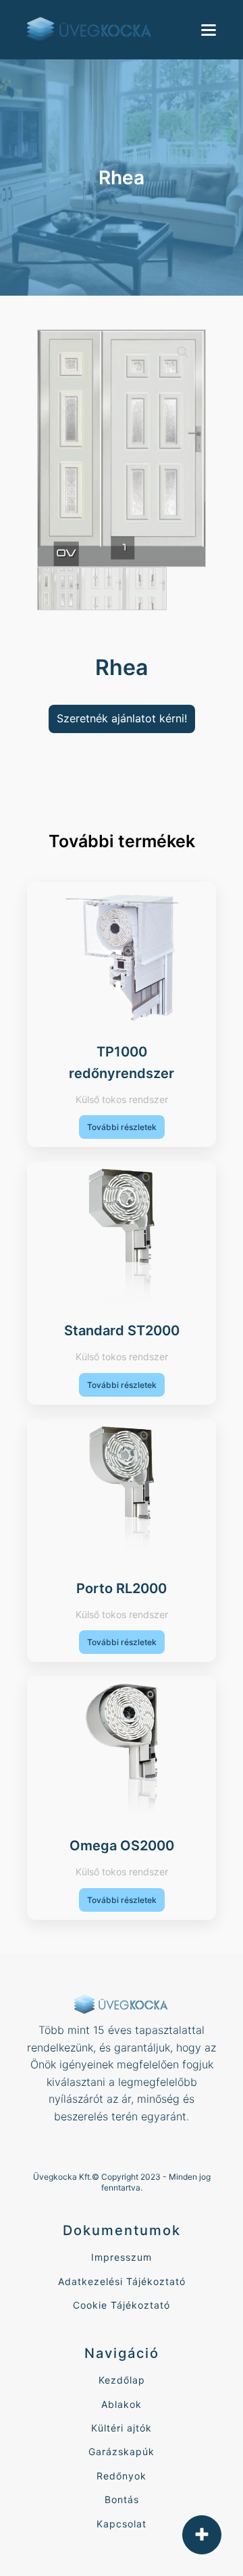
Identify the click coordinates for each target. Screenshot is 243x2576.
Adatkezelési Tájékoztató (122, 2281)
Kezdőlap (122, 2380)
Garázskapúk (122, 2451)
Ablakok (122, 2404)
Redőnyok (122, 2476)
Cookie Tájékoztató (122, 2305)
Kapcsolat (122, 2524)
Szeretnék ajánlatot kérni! (122, 718)
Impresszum (122, 2257)
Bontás (122, 2499)
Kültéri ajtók (122, 2428)
